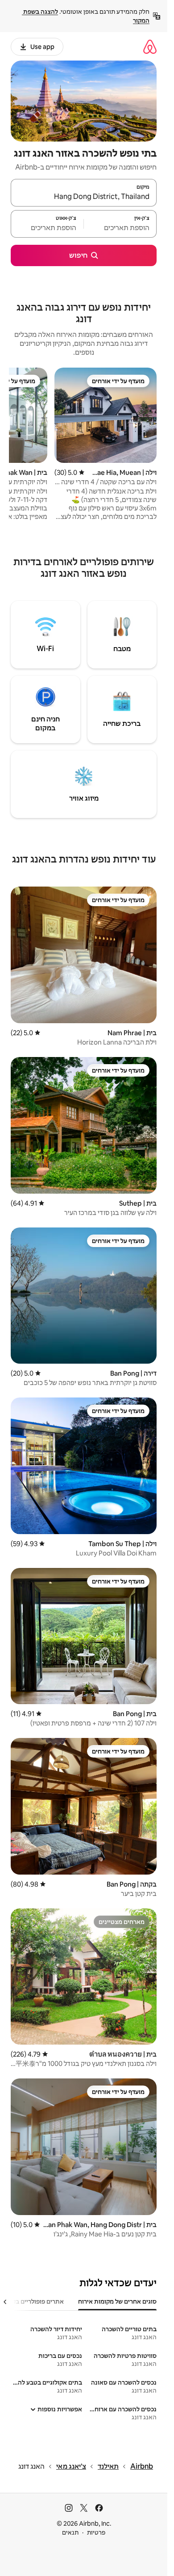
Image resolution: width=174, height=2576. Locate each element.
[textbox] (120, 228)
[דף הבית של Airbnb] (150, 47)
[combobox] (84, 197)
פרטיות (96, 2532)
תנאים (70, 2532)
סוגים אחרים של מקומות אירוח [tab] (117, 2301)
